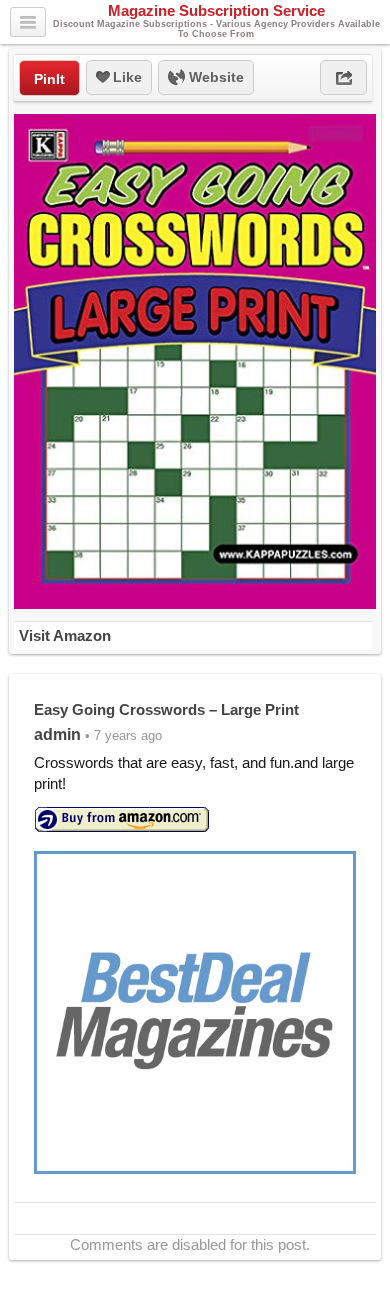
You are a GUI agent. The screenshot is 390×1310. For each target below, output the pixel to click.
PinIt (49, 79)
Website (214, 77)
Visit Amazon (65, 635)
